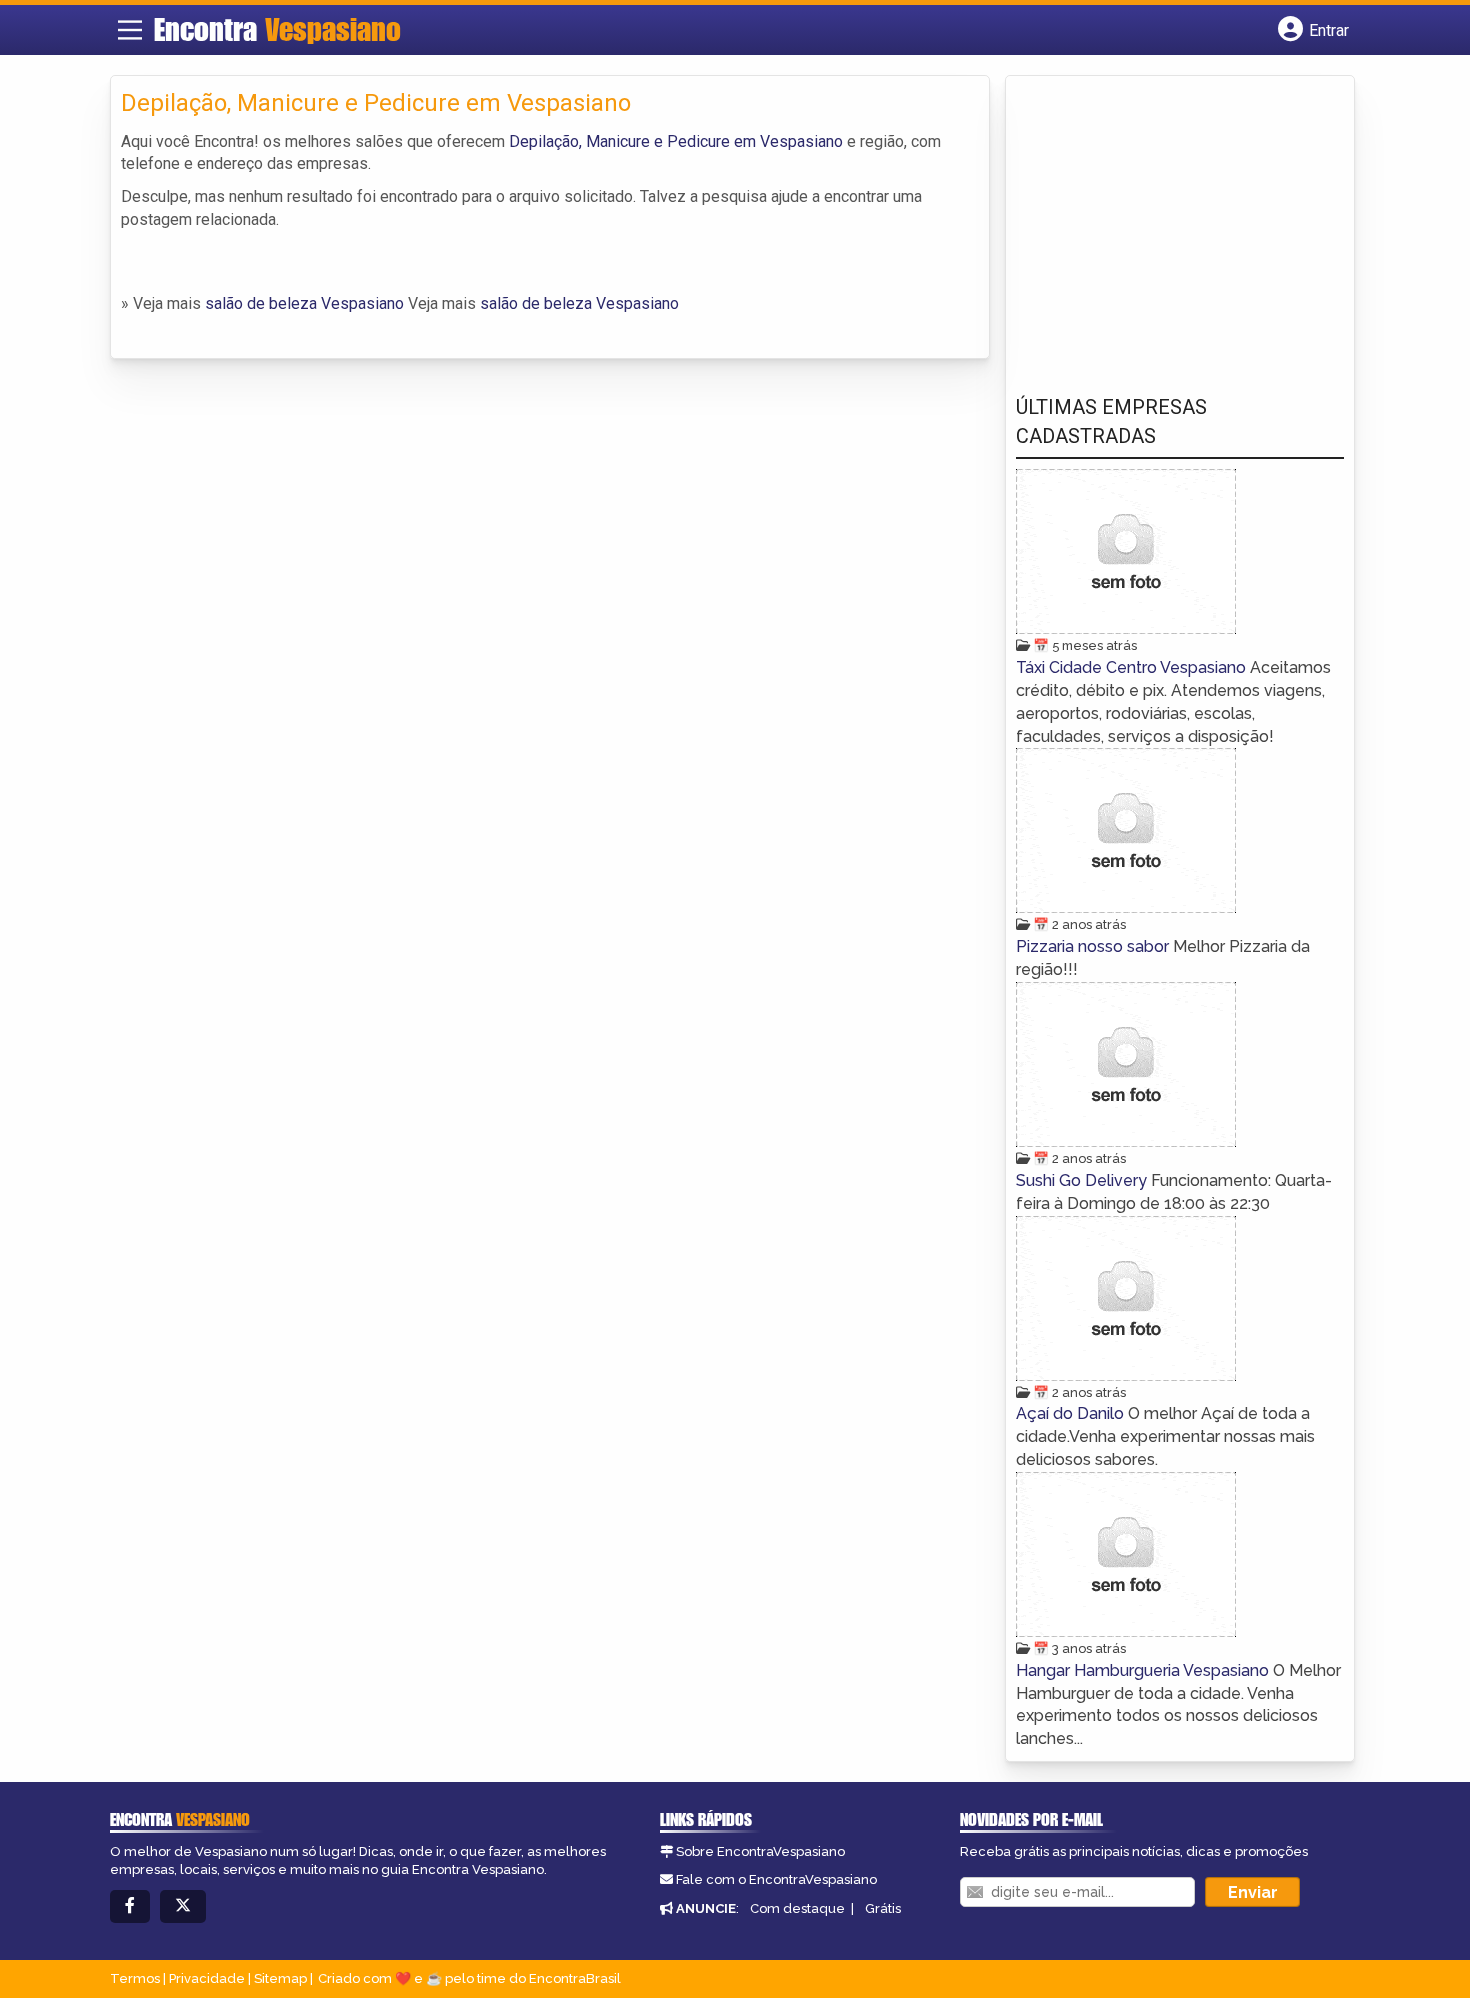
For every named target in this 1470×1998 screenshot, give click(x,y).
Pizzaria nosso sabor (1094, 946)
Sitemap (280, 1978)
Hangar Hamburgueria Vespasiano (1144, 1670)
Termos (135, 1978)
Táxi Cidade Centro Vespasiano (1133, 667)
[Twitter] (183, 1906)
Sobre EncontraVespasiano (760, 1851)
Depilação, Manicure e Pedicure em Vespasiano (676, 141)
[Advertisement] (1166, 221)
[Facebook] (130, 1906)
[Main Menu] (130, 30)
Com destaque (797, 1908)
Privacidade (207, 1978)
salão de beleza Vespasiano (304, 303)
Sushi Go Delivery (1083, 1180)
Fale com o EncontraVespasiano (776, 1879)
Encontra (277, 29)
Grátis (883, 1908)
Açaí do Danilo (1072, 1413)
